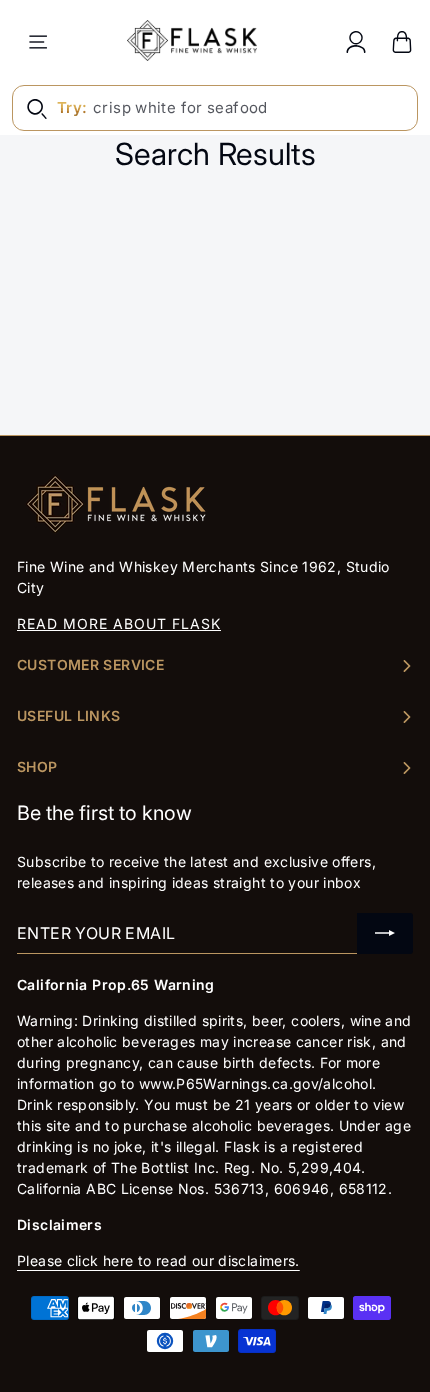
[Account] (356, 41)
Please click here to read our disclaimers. (158, 1260)
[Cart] (402, 41)
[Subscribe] (385, 933)
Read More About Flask (119, 623)
